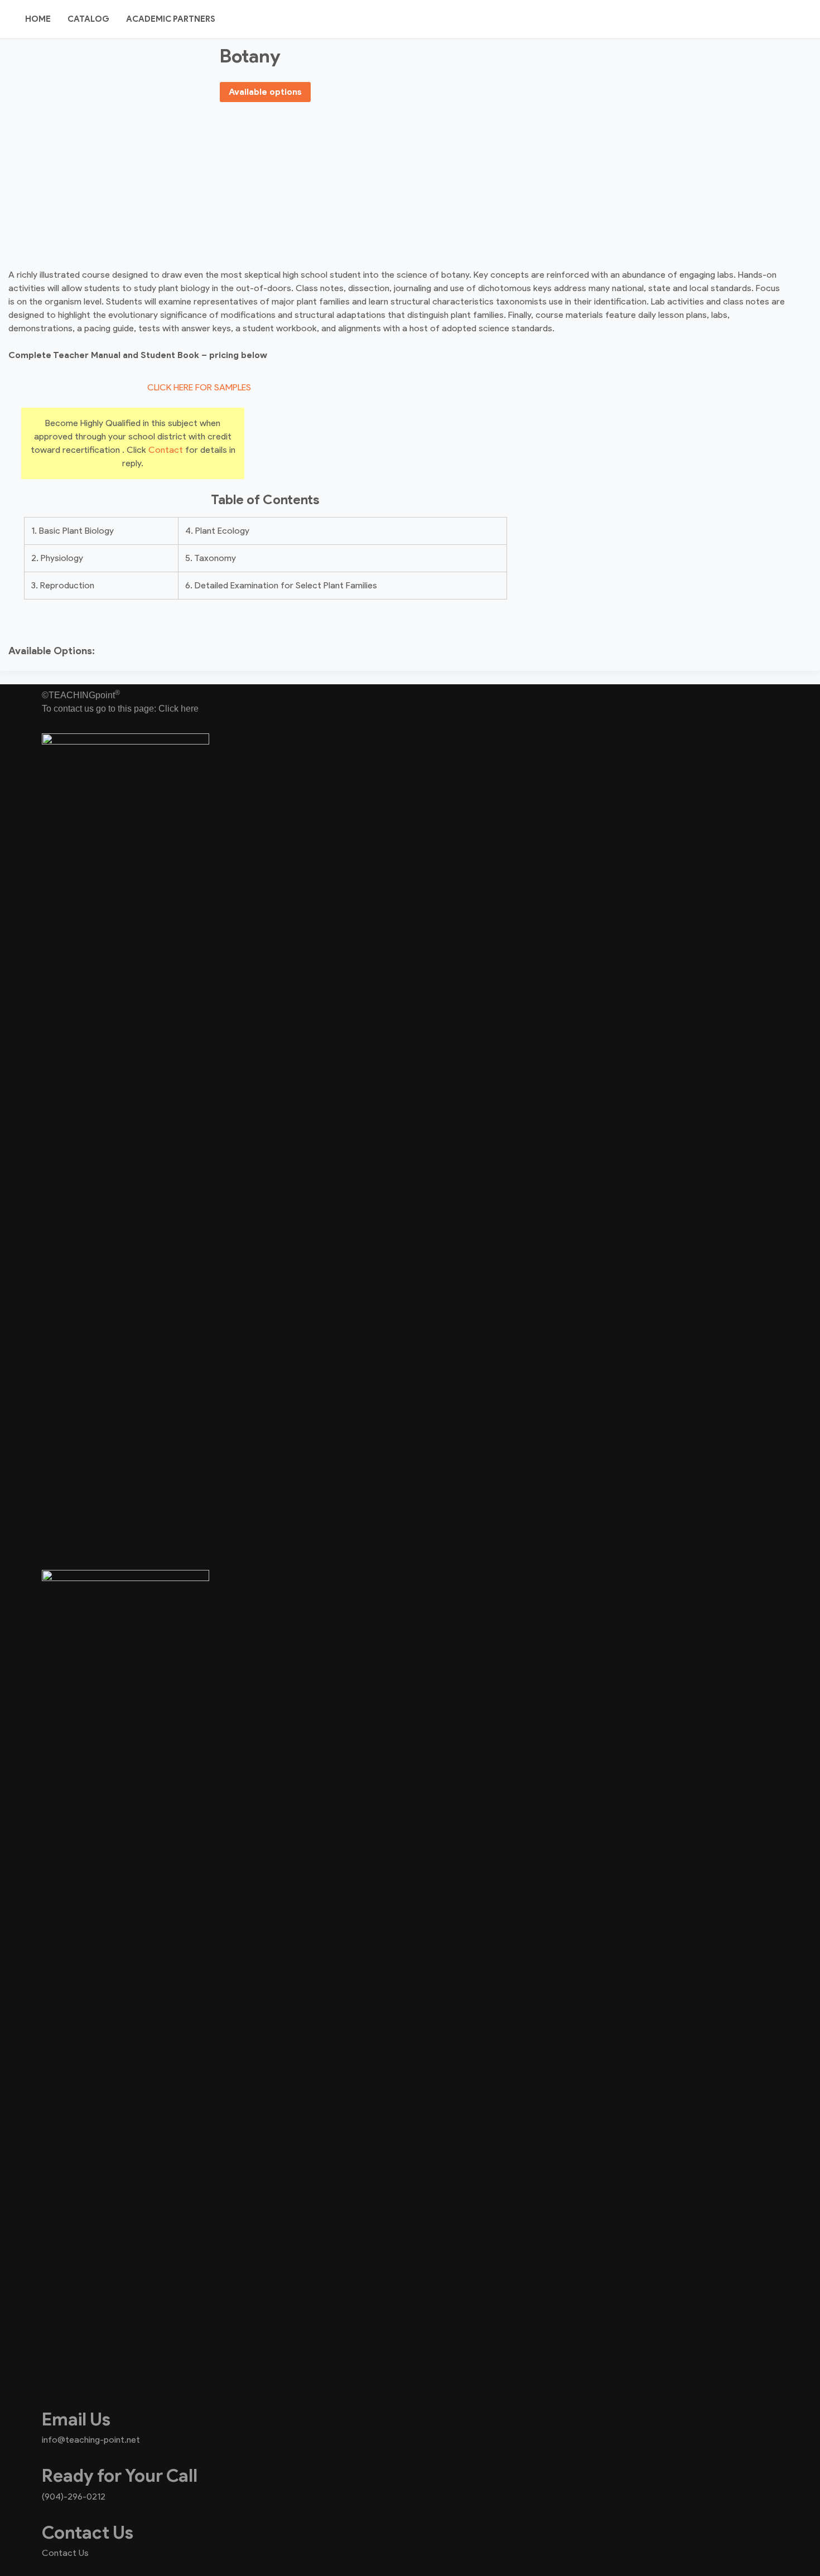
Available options (265, 92)
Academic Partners (171, 19)
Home (38, 19)
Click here (179, 709)
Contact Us (65, 2553)
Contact (166, 450)
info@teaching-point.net (91, 2440)
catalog (88, 19)
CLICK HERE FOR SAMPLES (199, 387)
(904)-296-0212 (74, 2497)
